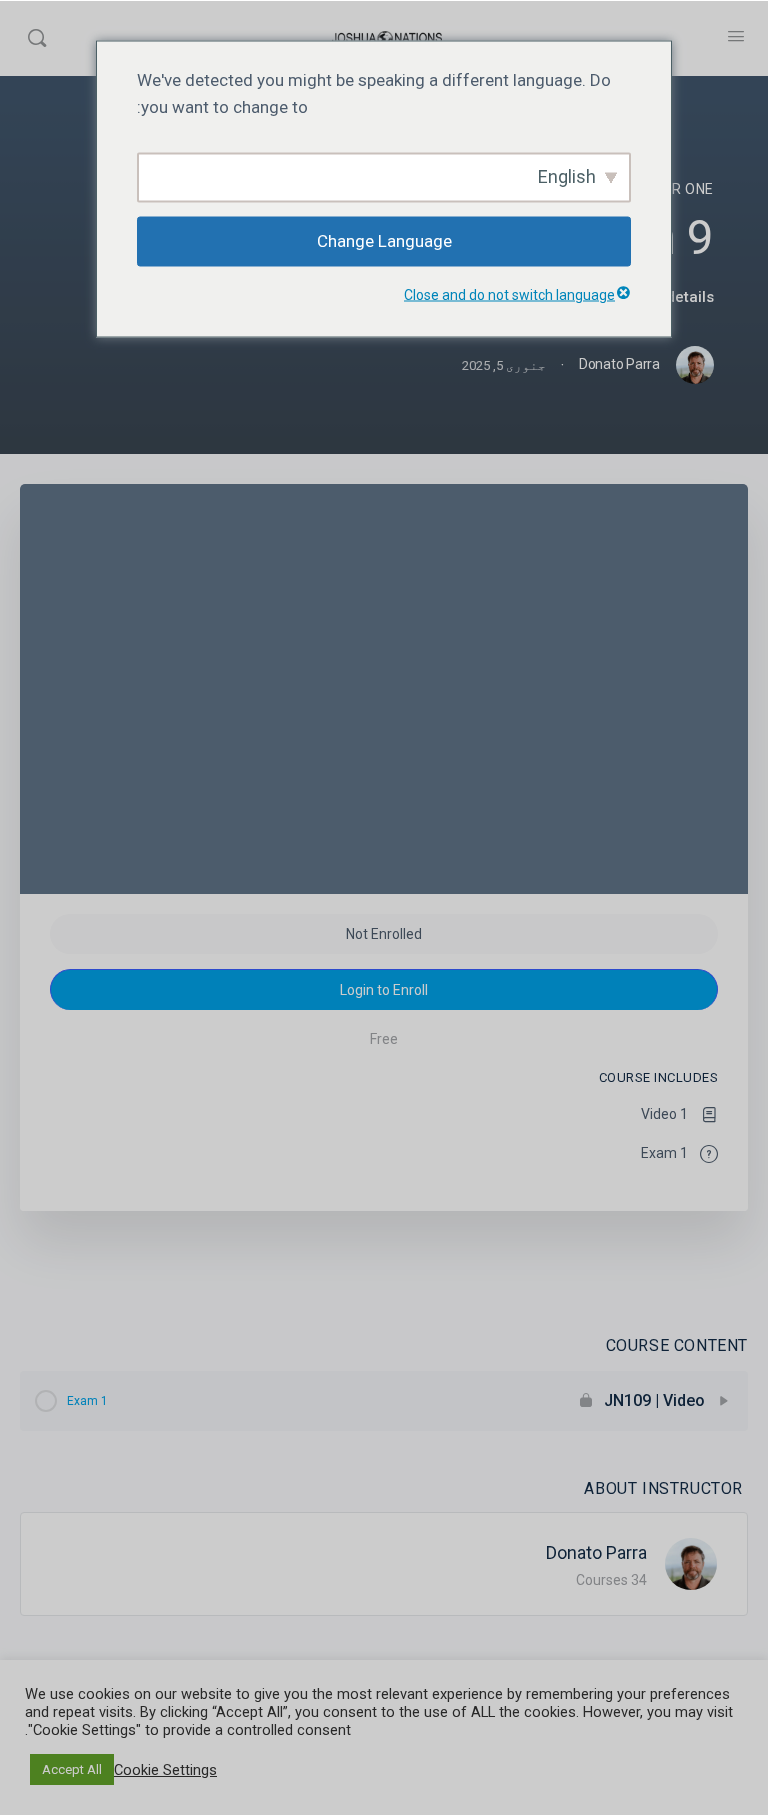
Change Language (384, 241)
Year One (678, 189)
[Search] (37, 38)
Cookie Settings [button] (165, 1770)
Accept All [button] (72, 1769)
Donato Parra (596, 1552)
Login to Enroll (384, 990)
